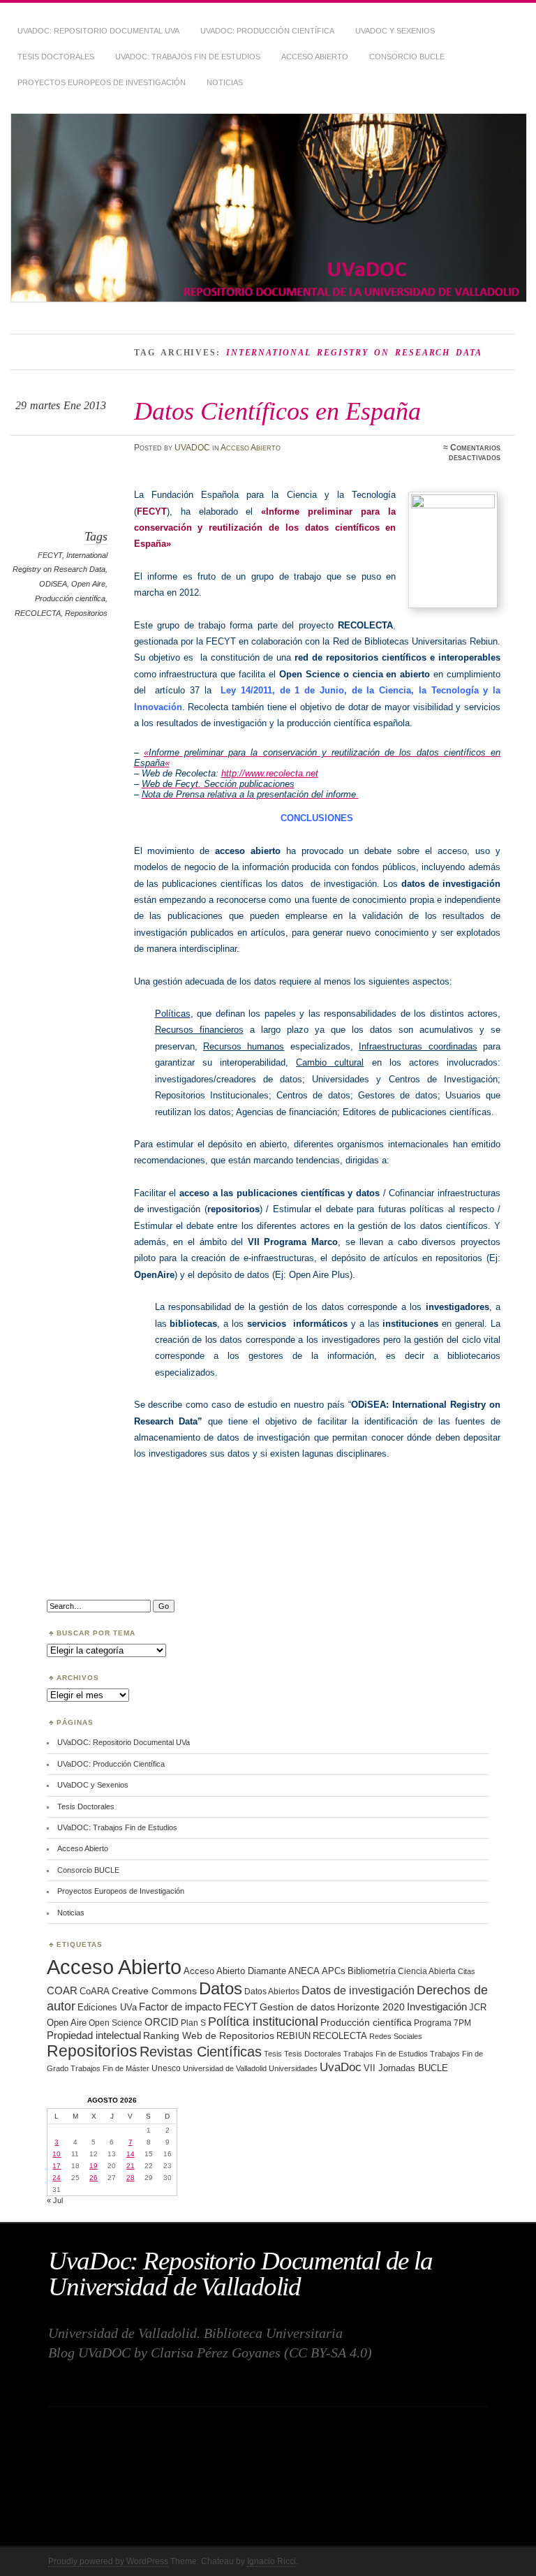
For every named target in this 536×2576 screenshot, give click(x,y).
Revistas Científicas (201, 2052)
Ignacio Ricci (271, 2561)
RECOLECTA (38, 613)
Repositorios (86, 613)
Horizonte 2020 (371, 2007)
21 (131, 2166)
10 (57, 2154)
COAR (62, 1991)
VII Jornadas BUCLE (406, 2068)
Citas (467, 1971)
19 (94, 2166)
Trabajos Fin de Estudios (386, 2054)
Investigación (437, 2007)
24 (57, 2178)
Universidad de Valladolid (225, 2068)
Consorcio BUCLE (407, 57)
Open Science (116, 2023)
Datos (221, 1988)
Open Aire (88, 584)
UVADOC (192, 448)
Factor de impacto (180, 2007)
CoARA (95, 1991)
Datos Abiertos (272, 1991)
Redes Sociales (396, 2036)
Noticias (225, 82)
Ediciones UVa (107, 2007)
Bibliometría (372, 1971)
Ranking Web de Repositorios (209, 2036)
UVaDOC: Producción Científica (267, 31)
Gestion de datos (297, 2007)
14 (131, 2154)
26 (94, 2178)
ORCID (162, 2022)
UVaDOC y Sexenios (395, 31)
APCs (334, 1971)
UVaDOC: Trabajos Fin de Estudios (188, 57)
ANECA (304, 1971)
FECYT (50, 555)
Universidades (293, 2068)
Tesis (273, 2054)
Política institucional (263, 2021)
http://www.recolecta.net (270, 773)
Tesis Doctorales (56, 57)
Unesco (166, 2068)
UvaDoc (341, 2067)
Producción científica (70, 598)
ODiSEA (53, 584)
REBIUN (293, 2036)
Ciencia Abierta (427, 1971)
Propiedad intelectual (94, 2035)
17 (57, 2166)
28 (131, 2178)
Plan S (193, 2023)
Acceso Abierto (315, 57)
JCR (478, 2007)
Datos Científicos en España (277, 411)
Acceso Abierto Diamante (235, 1971)
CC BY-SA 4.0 (328, 2353)
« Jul (55, 2200)
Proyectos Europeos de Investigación (102, 82)
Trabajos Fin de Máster (110, 2068)
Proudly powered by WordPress (108, 2561)
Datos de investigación (358, 1990)
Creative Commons (154, 1991)
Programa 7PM (442, 2023)
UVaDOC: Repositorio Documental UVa (98, 31)
